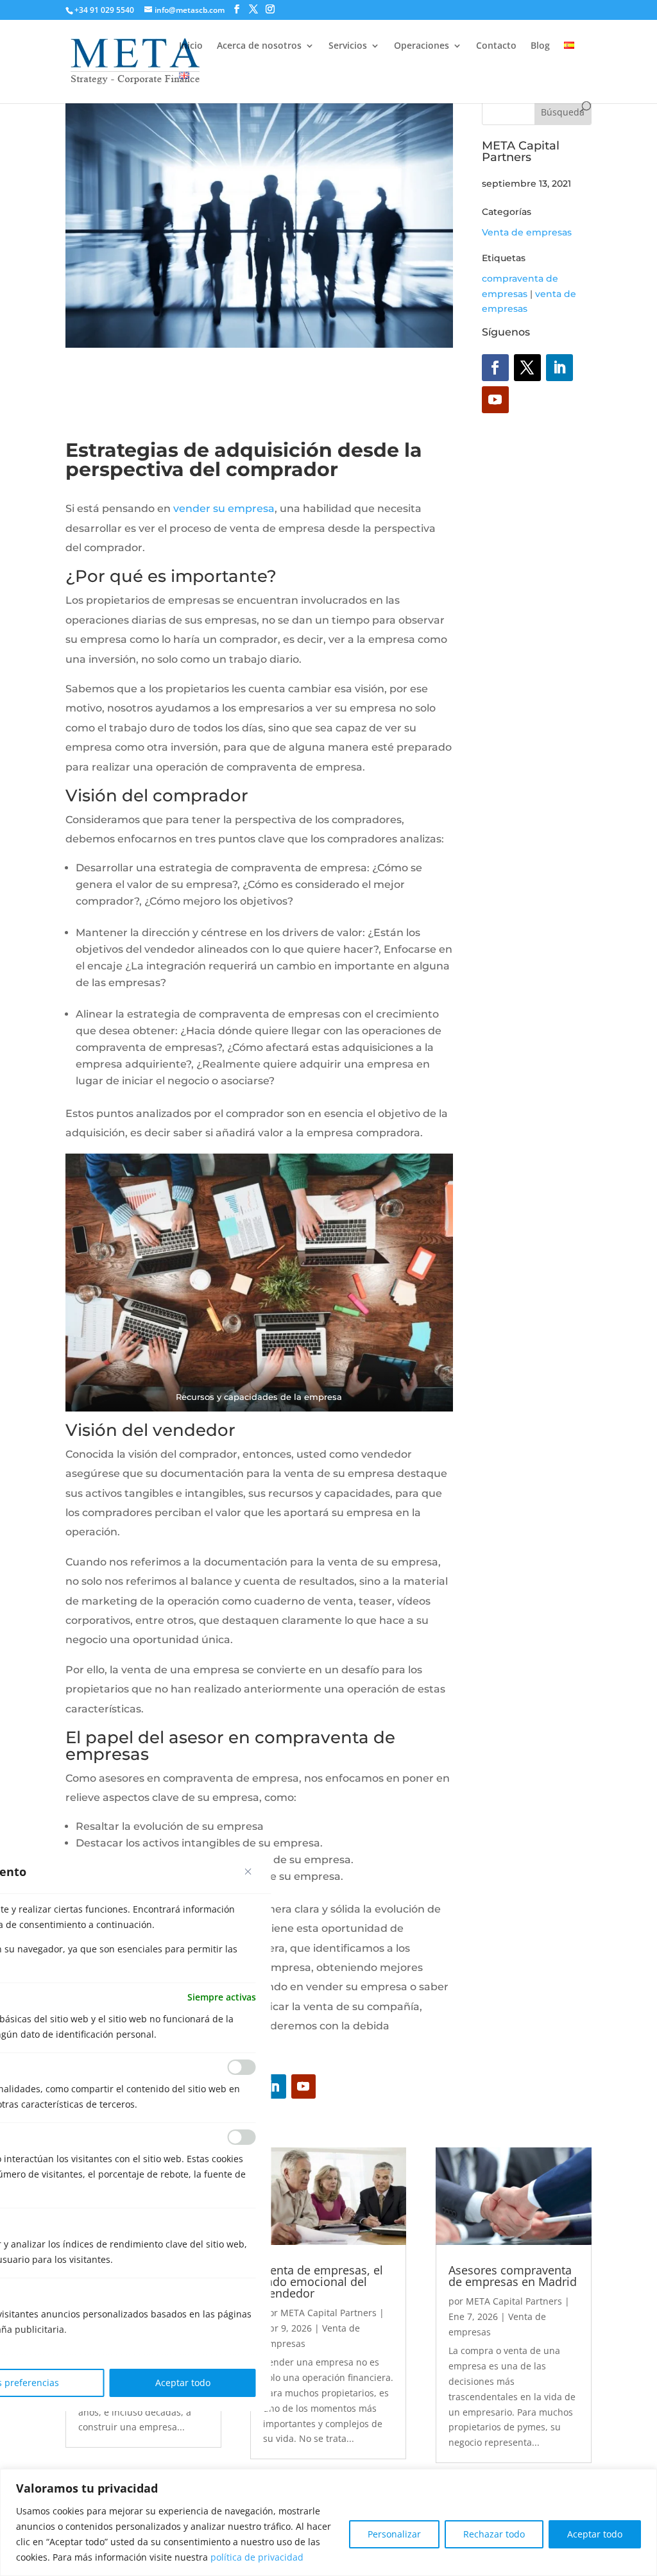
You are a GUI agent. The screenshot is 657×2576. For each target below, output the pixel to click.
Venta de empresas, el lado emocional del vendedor (323, 2282)
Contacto (496, 46)
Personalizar (394, 2534)
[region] (328, 2522)
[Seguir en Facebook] (495, 368)
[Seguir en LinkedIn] (559, 368)
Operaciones (422, 46)
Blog (540, 46)
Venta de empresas (527, 232)
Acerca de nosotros (259, 46)
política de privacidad (257, 2557)
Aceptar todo (595, 2534)
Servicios (348, 46)
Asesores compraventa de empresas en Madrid (513, 2276)
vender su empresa (224, 508)
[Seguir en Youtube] (495, 400)
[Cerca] (248, 1872)
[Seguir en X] (527, 368)
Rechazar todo (494, 2534)
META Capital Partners (328, 2313)
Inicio (191, 46)
